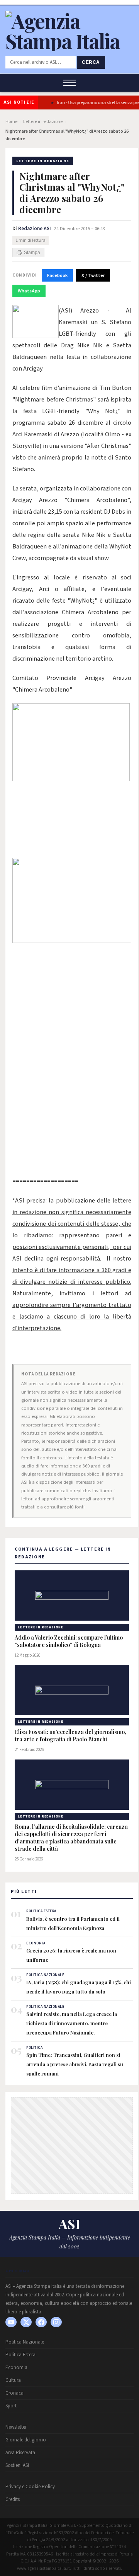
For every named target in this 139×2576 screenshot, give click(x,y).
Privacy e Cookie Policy (30, 2487)
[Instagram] (56, 2322)
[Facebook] (41, 2322)
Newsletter (16, 2427)
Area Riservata (20, 2453)
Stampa (32, 253)
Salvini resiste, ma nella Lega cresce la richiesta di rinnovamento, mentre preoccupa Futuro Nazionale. (72, 2023)
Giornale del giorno (26, 2440)
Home (11, 122)
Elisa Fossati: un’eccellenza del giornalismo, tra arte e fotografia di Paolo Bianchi (70, 1736)
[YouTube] (11, 2322)
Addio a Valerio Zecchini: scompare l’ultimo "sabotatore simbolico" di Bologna (69, 1641)
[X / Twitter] (26, 2322)
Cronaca (14, 2393)
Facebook (57, 275)
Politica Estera (20, 2355)
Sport (11, 2406)
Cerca (91, 62)
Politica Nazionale (25, 2342)
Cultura (13, 2380)
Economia (16, 2368)
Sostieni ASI (17, 2465)
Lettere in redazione (43, 122)
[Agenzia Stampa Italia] (69, 41)
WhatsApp (29, 291)
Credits (13, 2499)
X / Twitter (93, 275)
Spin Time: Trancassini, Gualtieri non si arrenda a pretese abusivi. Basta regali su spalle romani (75, 2064)
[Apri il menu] (69, 83)
